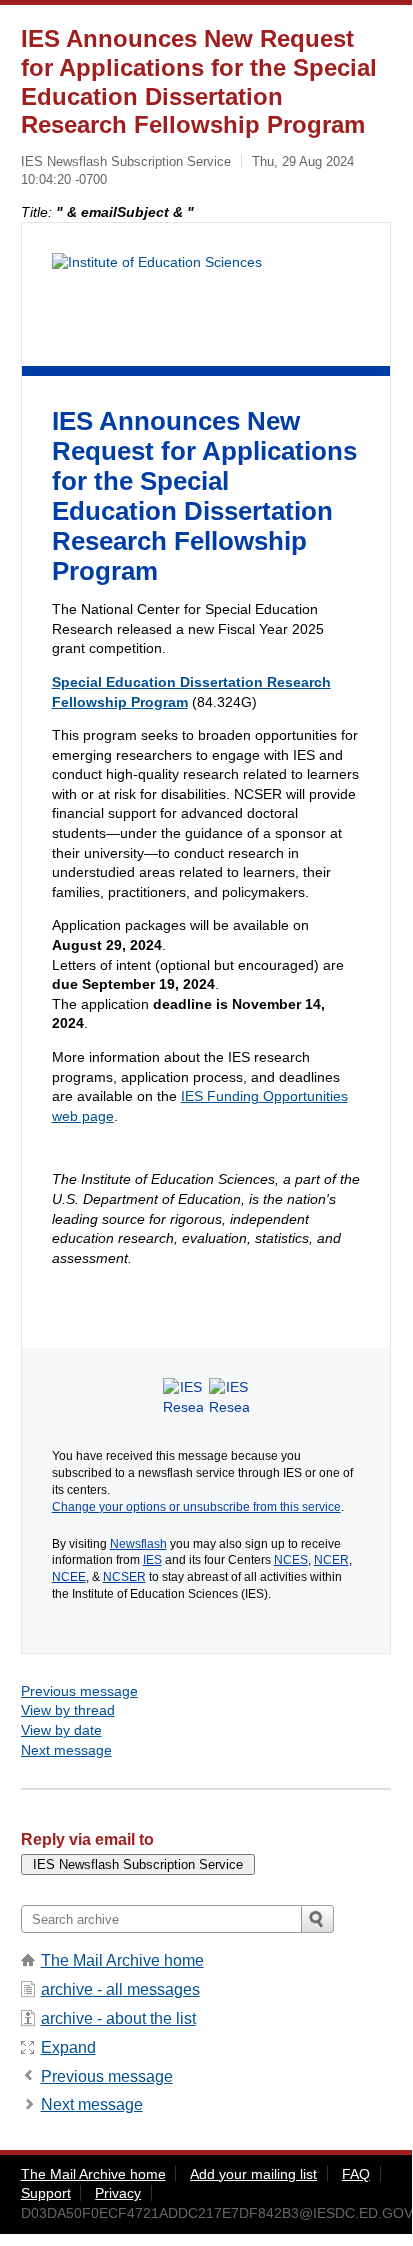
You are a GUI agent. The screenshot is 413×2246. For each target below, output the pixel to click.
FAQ (356, 2174)
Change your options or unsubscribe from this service (196, 1507)
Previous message (79, 1691)
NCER (331, 1560)
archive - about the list (118, 2018)
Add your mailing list (253, 2174)
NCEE (69, 1577)
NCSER (124, 1577)
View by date (61, 1730)
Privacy (118, 2193)
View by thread (68, 1710)
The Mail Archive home (122, 1960)
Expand (68, 2047)
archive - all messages (120, 1989)
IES (152, 1560)
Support (46, 2193)
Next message (66, 1750)
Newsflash (138, 1544)
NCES (291, 1560)
